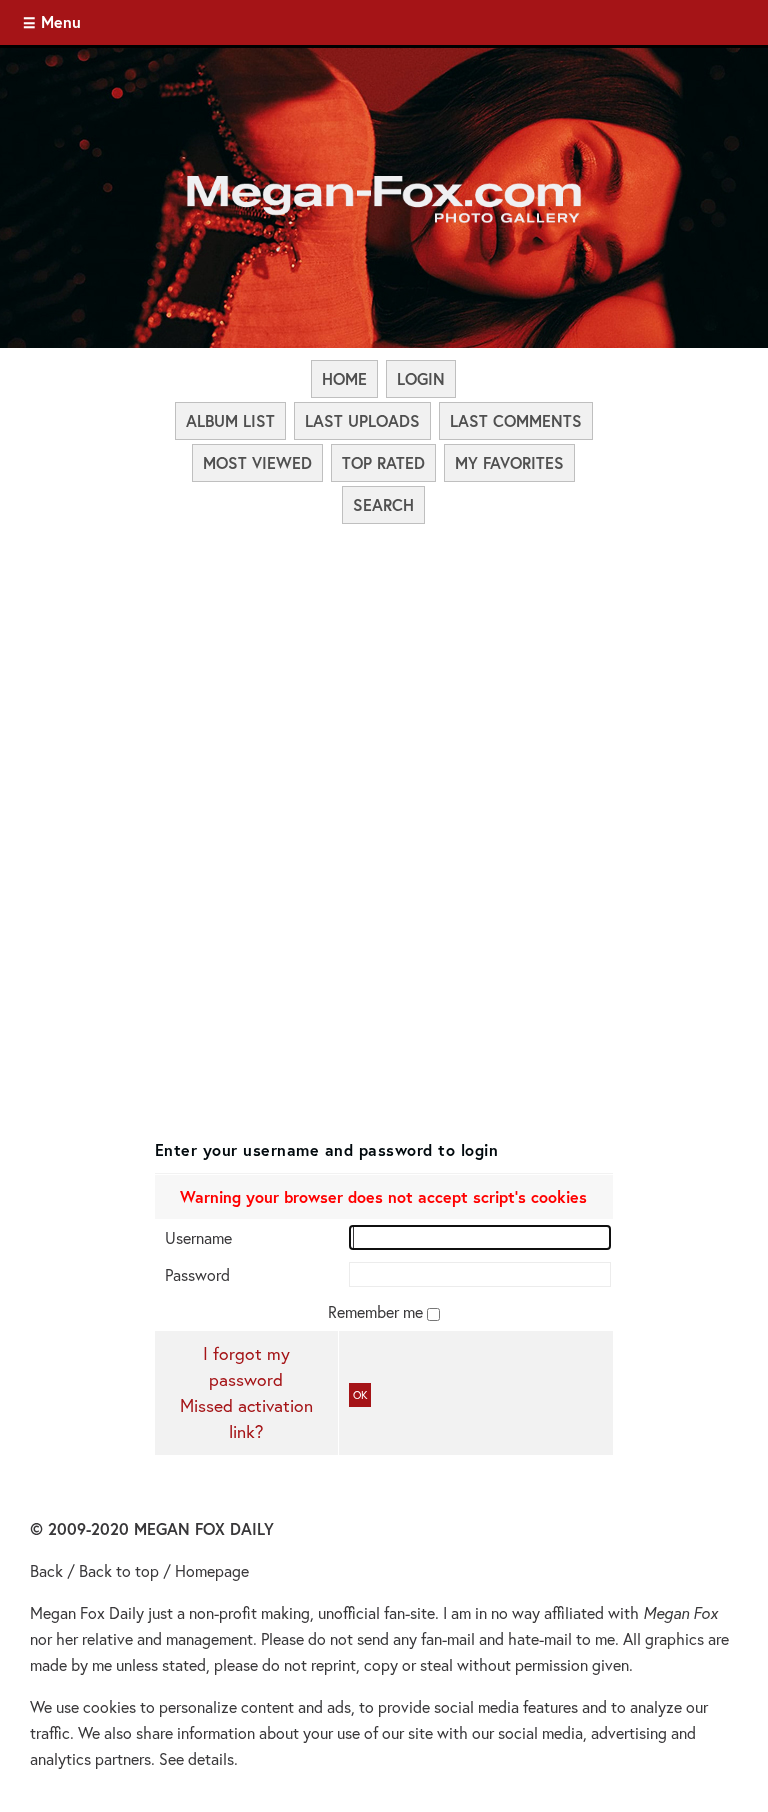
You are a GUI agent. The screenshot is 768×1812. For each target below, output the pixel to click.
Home (344, 378)
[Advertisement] (384, 676)
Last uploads (362, 420)
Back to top (119, 1570)
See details (196, 1758)
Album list (230, 420)
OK (360, 1395)
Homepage (212, 1570)
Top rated (383, 462)
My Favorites (509, 462)
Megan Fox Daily (87, 1612)
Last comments (516, 420)
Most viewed (257, 462)
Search (383, 504)
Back (46, 1570)
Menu (61, 21)
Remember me (377, 1311)
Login (421, 378)
